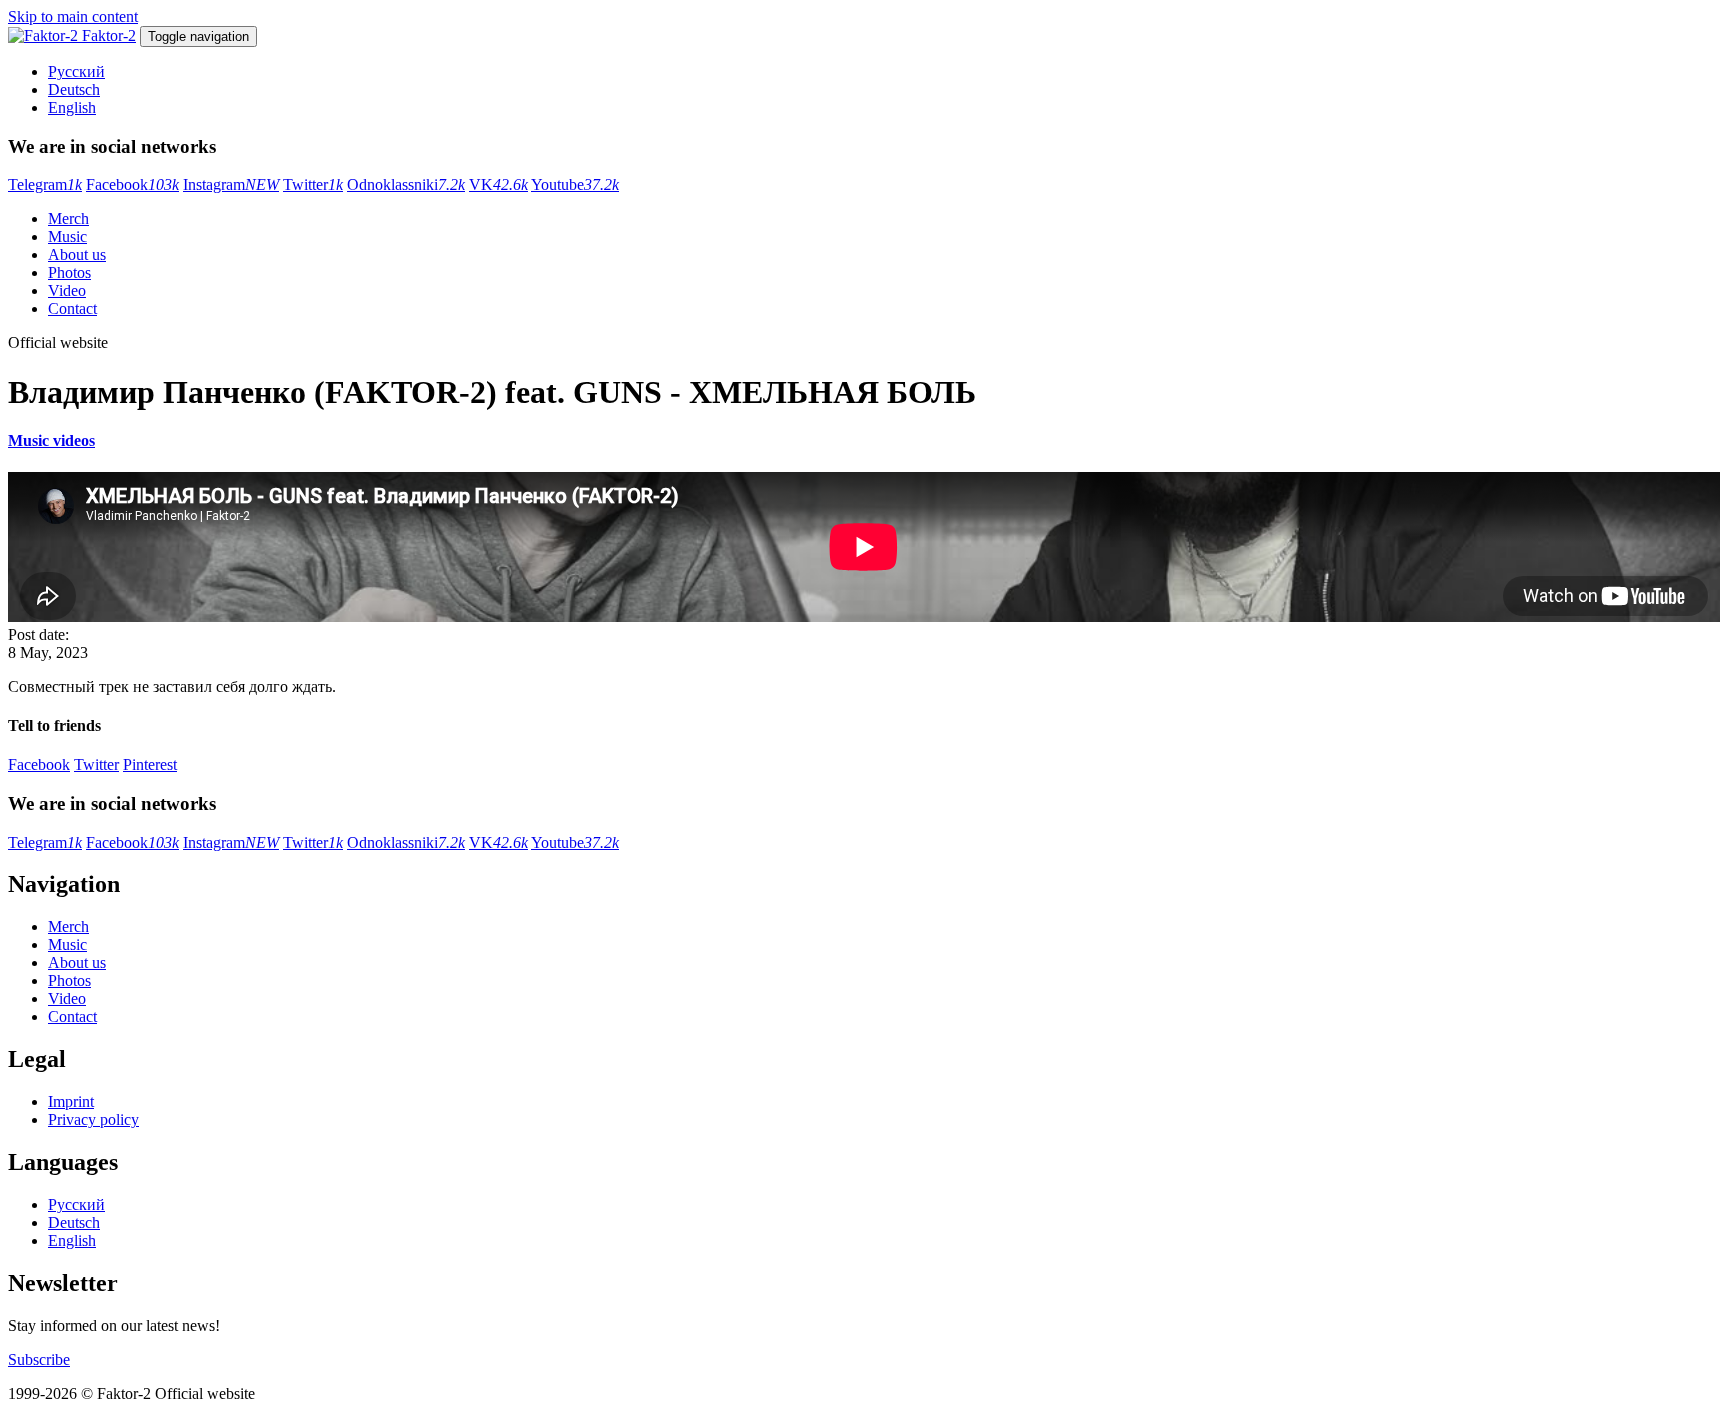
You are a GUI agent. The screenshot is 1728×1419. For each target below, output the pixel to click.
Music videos (51, 440)
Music (67, 236)
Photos (69, 272)
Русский (76, 71)
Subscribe (39, 1359)
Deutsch (74, 89)
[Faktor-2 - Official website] (45, 35)
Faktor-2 (109, 35)
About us (77, 254)
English (72, 107)
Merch (68, 218)
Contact (72, 308)
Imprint (71, 1101)
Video (67, 290)
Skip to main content (73, 16)
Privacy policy (93, 1119)
